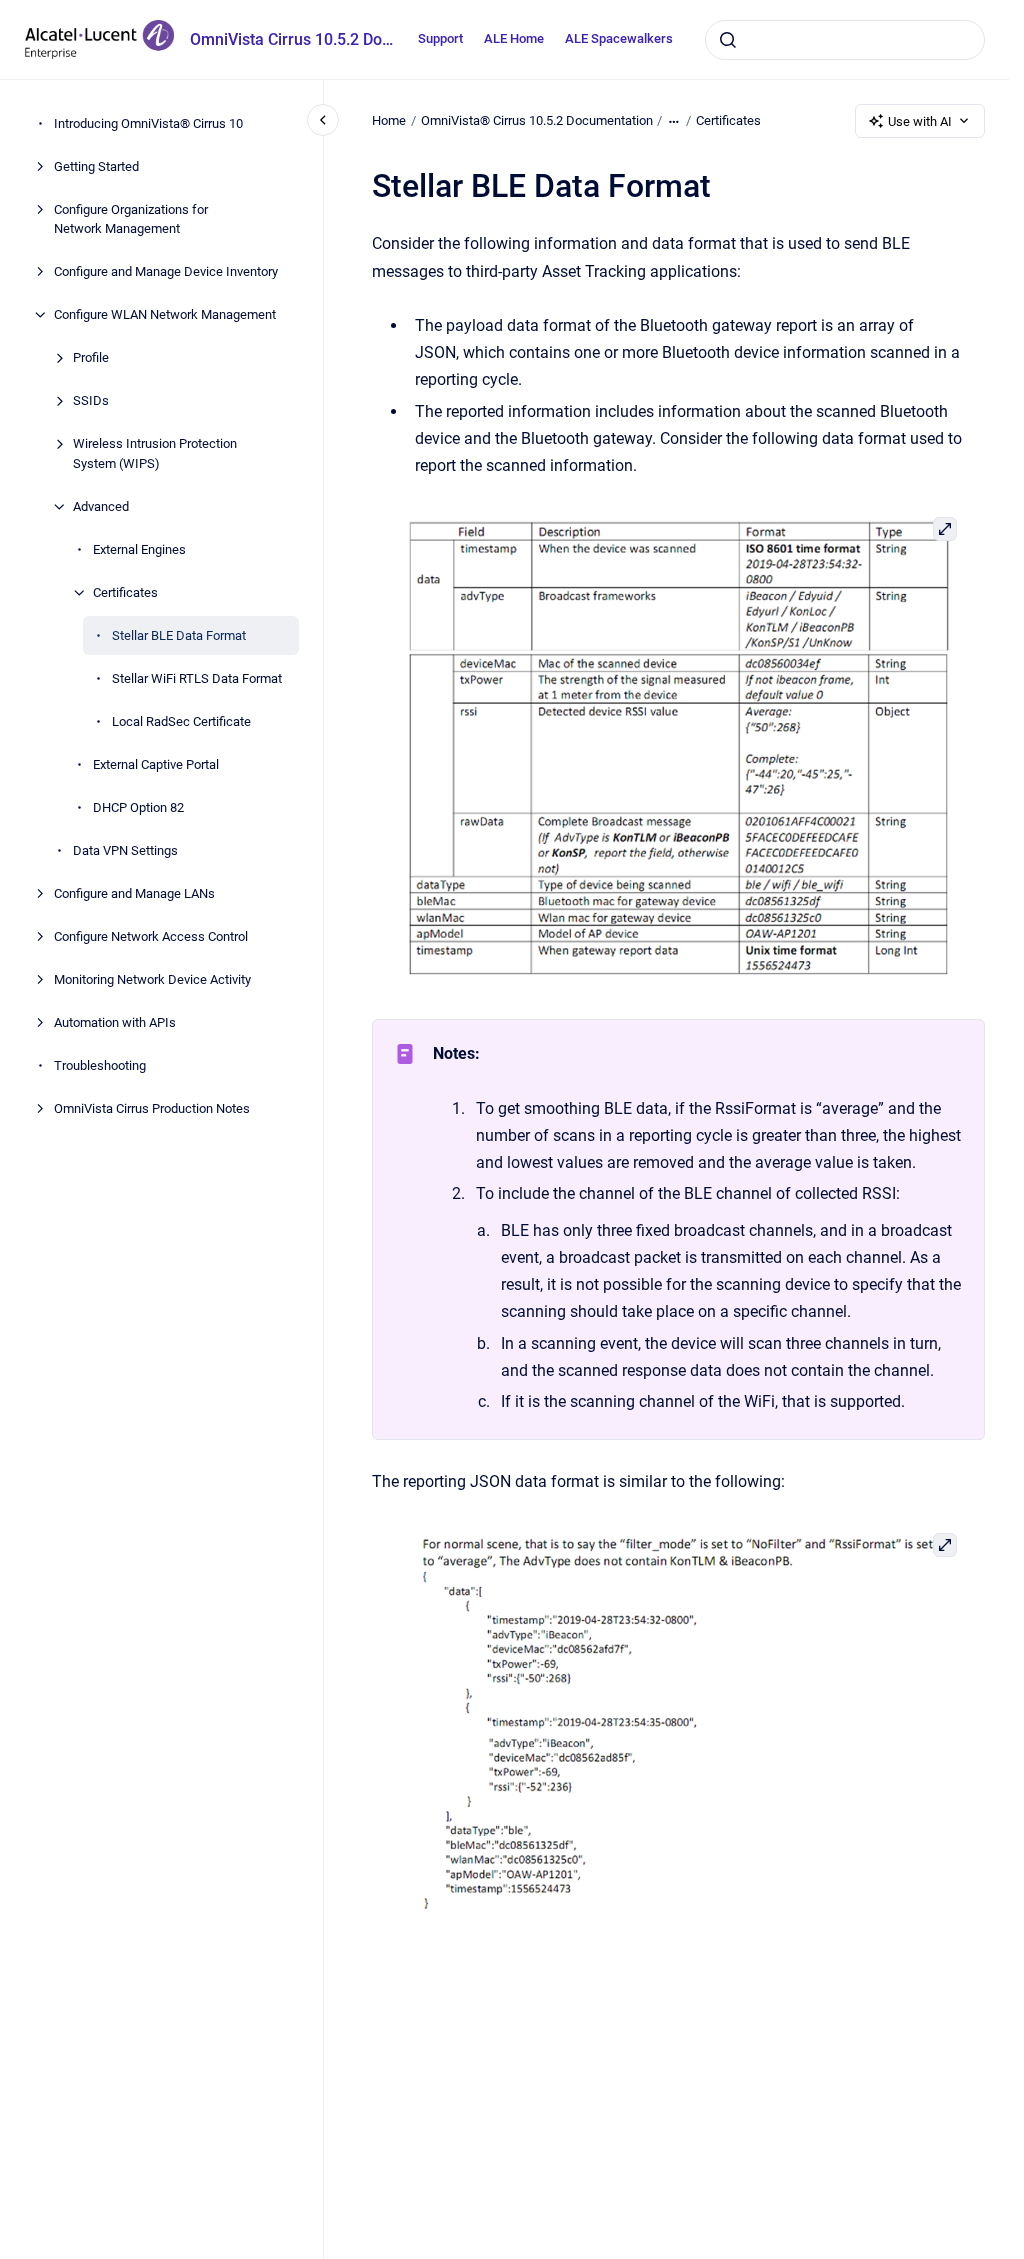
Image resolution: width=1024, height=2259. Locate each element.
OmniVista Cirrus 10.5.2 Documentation (292, 39)
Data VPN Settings (125, 850)
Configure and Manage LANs (134, 893)
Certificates (125, 592)
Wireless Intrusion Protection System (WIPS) (155, 453)
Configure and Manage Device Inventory (166, 271)
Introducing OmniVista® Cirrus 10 (148, 123)
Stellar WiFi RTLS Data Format (197, 678)
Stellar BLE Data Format (179, 635)
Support (440, 38)
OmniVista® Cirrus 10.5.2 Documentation (537, 120)
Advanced (101, 506)
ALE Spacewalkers (619, 38)
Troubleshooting (100, 1065)
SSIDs (91, 400)
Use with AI (920, 121)
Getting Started (96, 166)
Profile (91, 357)
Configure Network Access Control (151, 936)
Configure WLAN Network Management (165, 314)
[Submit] (728, 40)
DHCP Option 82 (138, 807)
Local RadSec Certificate (181, 721)
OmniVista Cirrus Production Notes (152, 1108)
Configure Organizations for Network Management (131, 219)
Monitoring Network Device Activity (152, 979)
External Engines (139, 549)
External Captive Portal (156, 764)
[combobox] (845, 40)
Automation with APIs (115, 1022)
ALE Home (514, 38)
